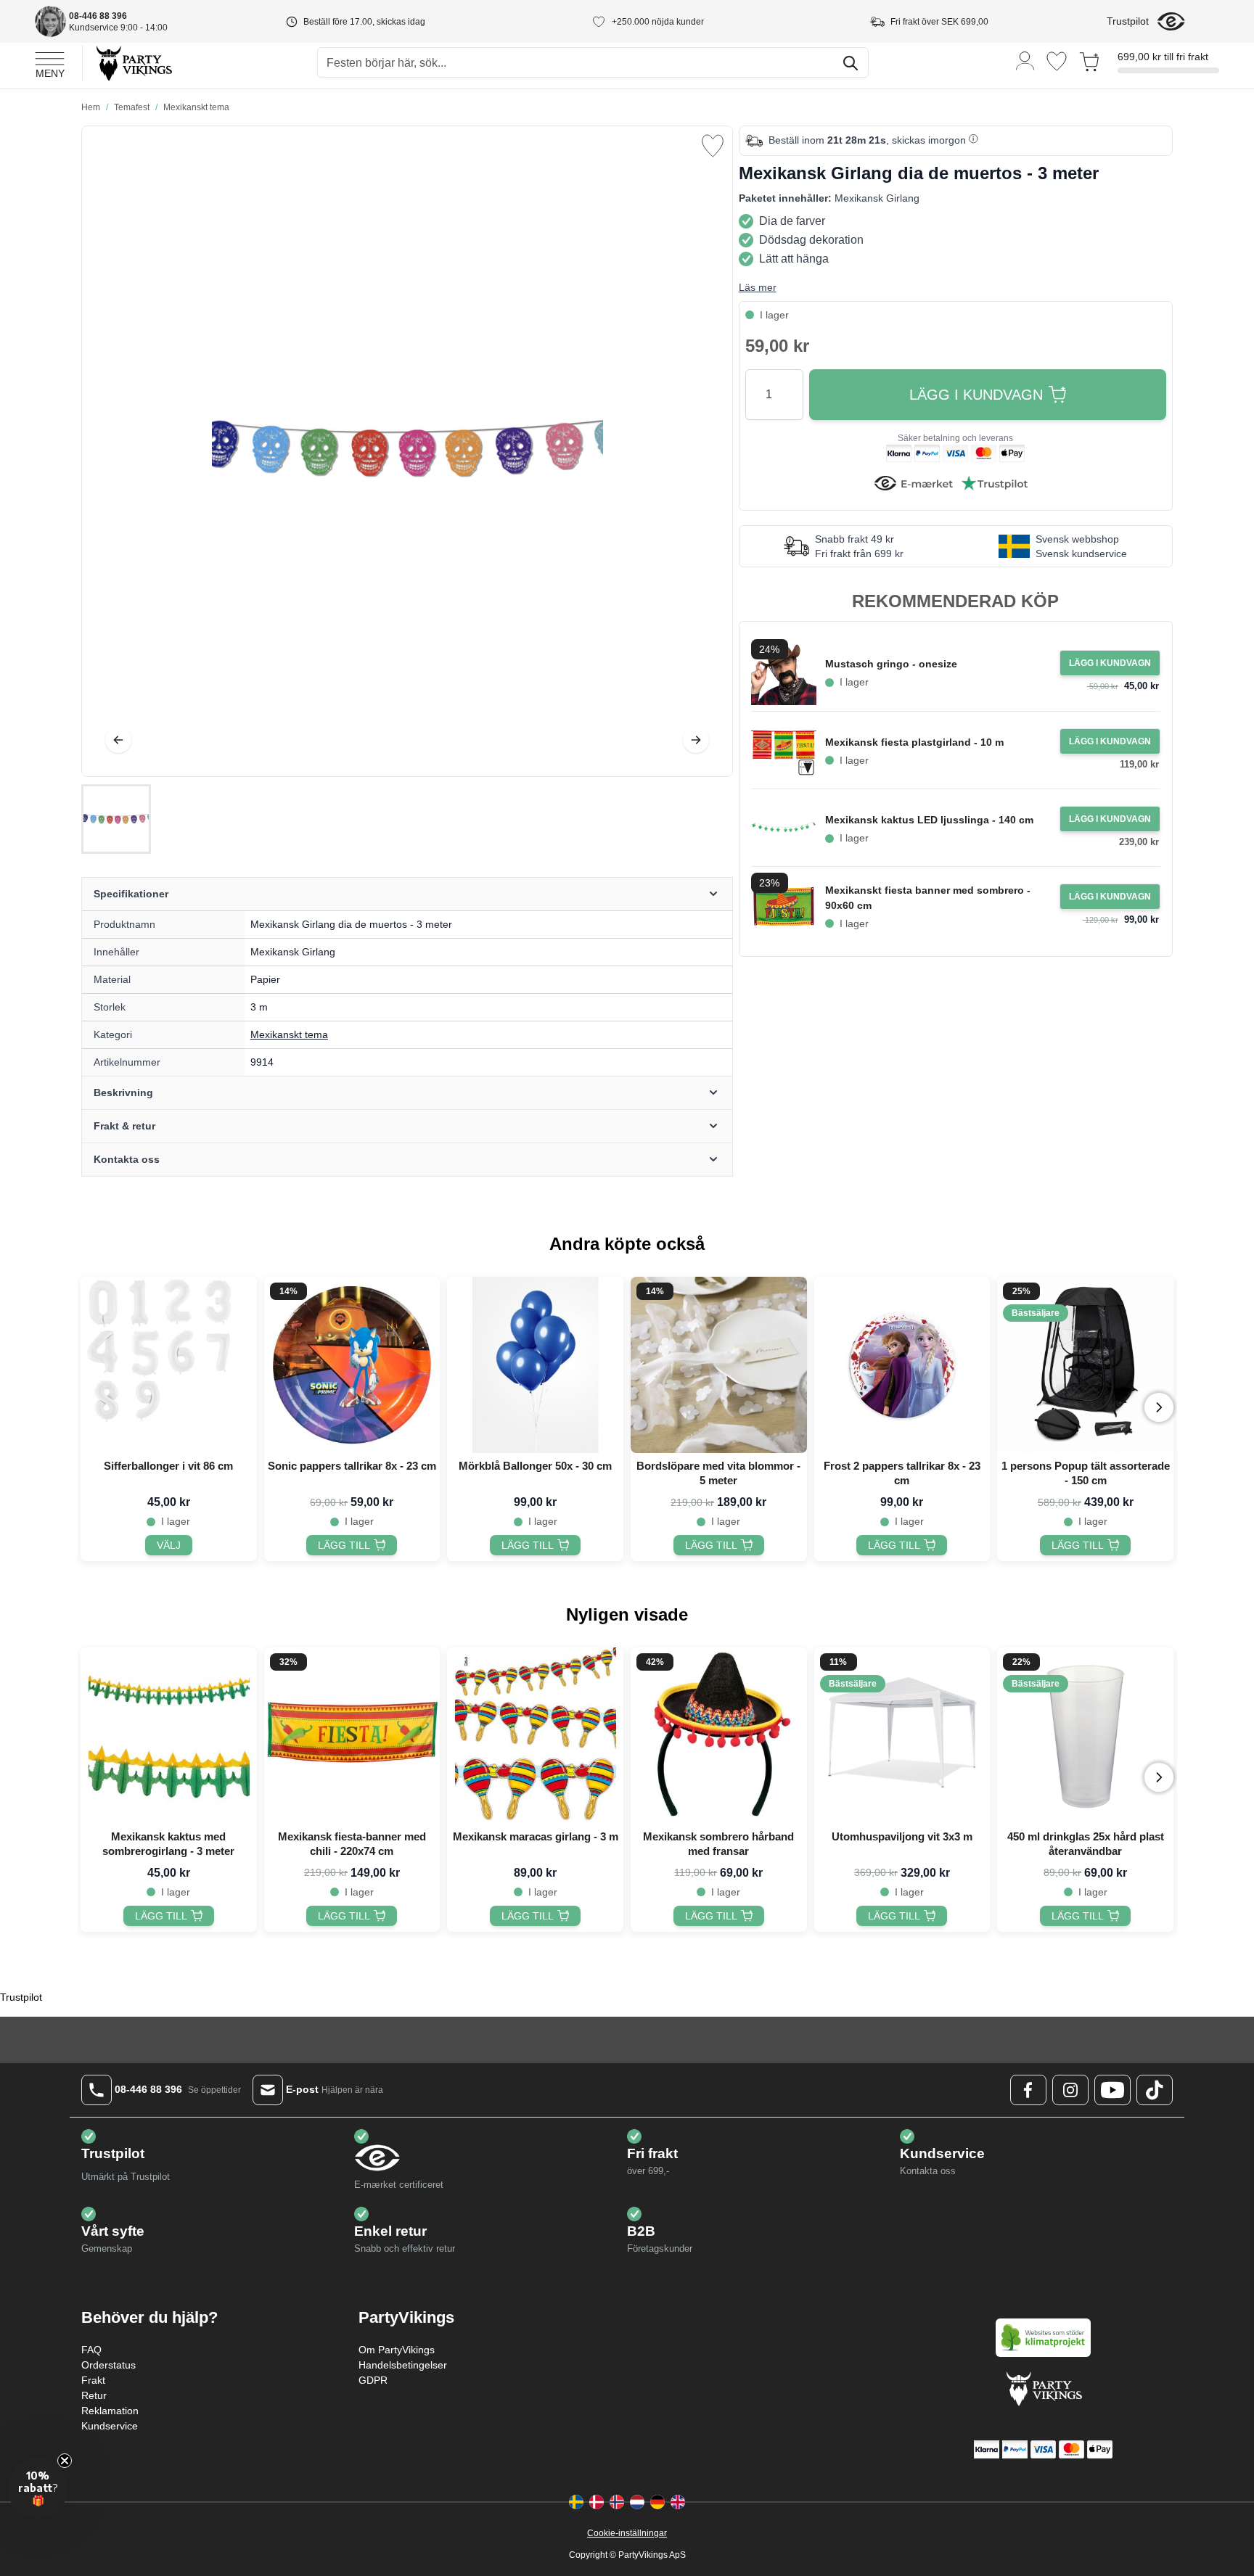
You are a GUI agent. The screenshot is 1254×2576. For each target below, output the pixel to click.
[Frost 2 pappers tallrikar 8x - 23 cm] (902, 1365)
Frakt (93, 2380)
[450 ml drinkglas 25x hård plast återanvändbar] (1085, 1736)
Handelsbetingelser (403, 2365)
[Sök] (851, 63)
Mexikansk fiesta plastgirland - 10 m (914, 742)
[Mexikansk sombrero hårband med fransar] (719, 1736)
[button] (38, 2487)
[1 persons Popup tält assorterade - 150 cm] (1085, 1365)
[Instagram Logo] (1070, 2090)
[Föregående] (118, 740)
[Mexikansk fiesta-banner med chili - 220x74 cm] (352, 1736)
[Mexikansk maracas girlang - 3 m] (535, 1736)
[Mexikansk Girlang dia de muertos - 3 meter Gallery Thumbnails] (116, 819)
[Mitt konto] (1025, 60)
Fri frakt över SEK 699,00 (939, 22)
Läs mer (758, 287)
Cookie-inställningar (627, 2533)
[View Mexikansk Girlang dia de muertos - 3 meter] (116, 819)
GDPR (373, 2380)
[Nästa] (696, 740)
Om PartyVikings (397, 2350)
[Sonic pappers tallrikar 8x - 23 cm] (352, 1365)
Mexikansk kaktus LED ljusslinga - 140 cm (929, 820)
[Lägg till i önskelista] (713, 146)
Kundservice (110, 2426)
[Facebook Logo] (1028, 2090)
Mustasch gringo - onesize (891, 664)
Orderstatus (108, 2365)
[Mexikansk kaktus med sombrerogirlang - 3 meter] (169, 1736)
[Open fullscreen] (407, 451)
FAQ (91, 2350)
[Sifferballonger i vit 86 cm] (169, 1365)
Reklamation (110, 2411)
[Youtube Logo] (1112, 2090)
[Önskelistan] (1057, 61)
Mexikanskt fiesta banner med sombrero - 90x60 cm (928, 898)
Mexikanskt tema (289, 1034)
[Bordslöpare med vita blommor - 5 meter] (719, 1365)
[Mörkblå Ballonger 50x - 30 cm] (535, 1365)
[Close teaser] (65, 2461)
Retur (94, 2395)
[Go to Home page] (133, 63)
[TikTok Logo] (1155, 2090)
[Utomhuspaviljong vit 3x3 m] (902, 1736)
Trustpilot (1128, 21)
